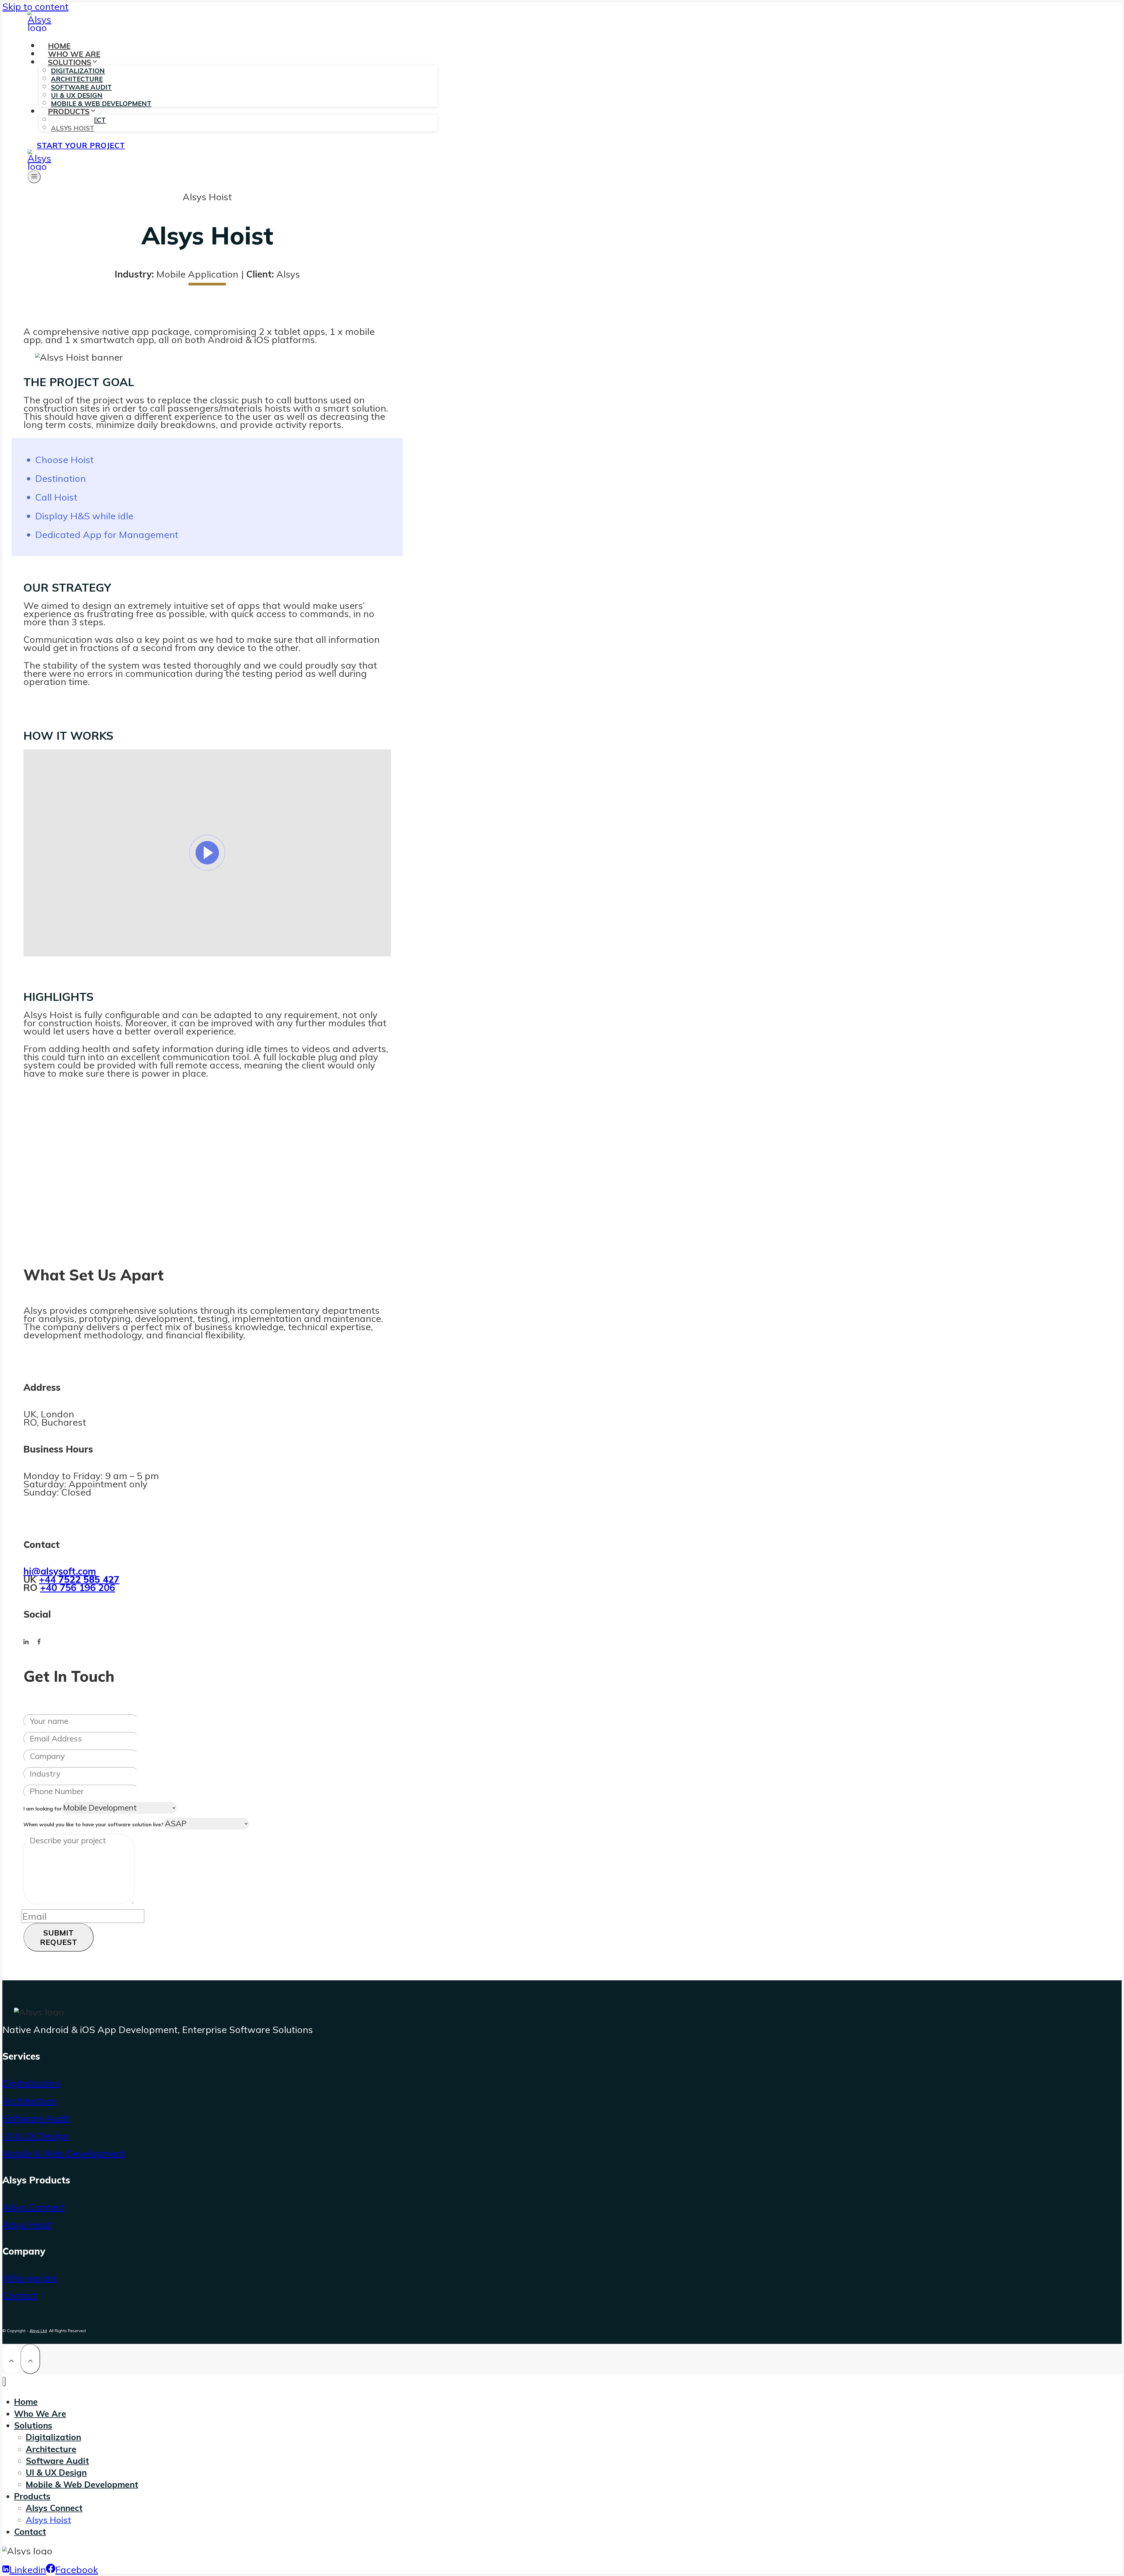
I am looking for (43, 1809)
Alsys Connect (34, 2207)
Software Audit (36, 2118)
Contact (20, 2295)
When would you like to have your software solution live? (93, 1824)
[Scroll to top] (11, 2359)
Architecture (29, 2101)
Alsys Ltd (38, 2331)
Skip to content (35, 6)
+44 (79, 1579)
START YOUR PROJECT (81, 145)
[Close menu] (4, 2381)
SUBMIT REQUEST (59, 1937)
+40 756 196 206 (78, 1587)
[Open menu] (34, 177)
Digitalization (31, 2083)
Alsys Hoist (73, 128)
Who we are (30, 2278)
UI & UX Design (36, 2136)
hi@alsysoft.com (60, 1571)
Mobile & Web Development (64, 2153)
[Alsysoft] (41, 28)
